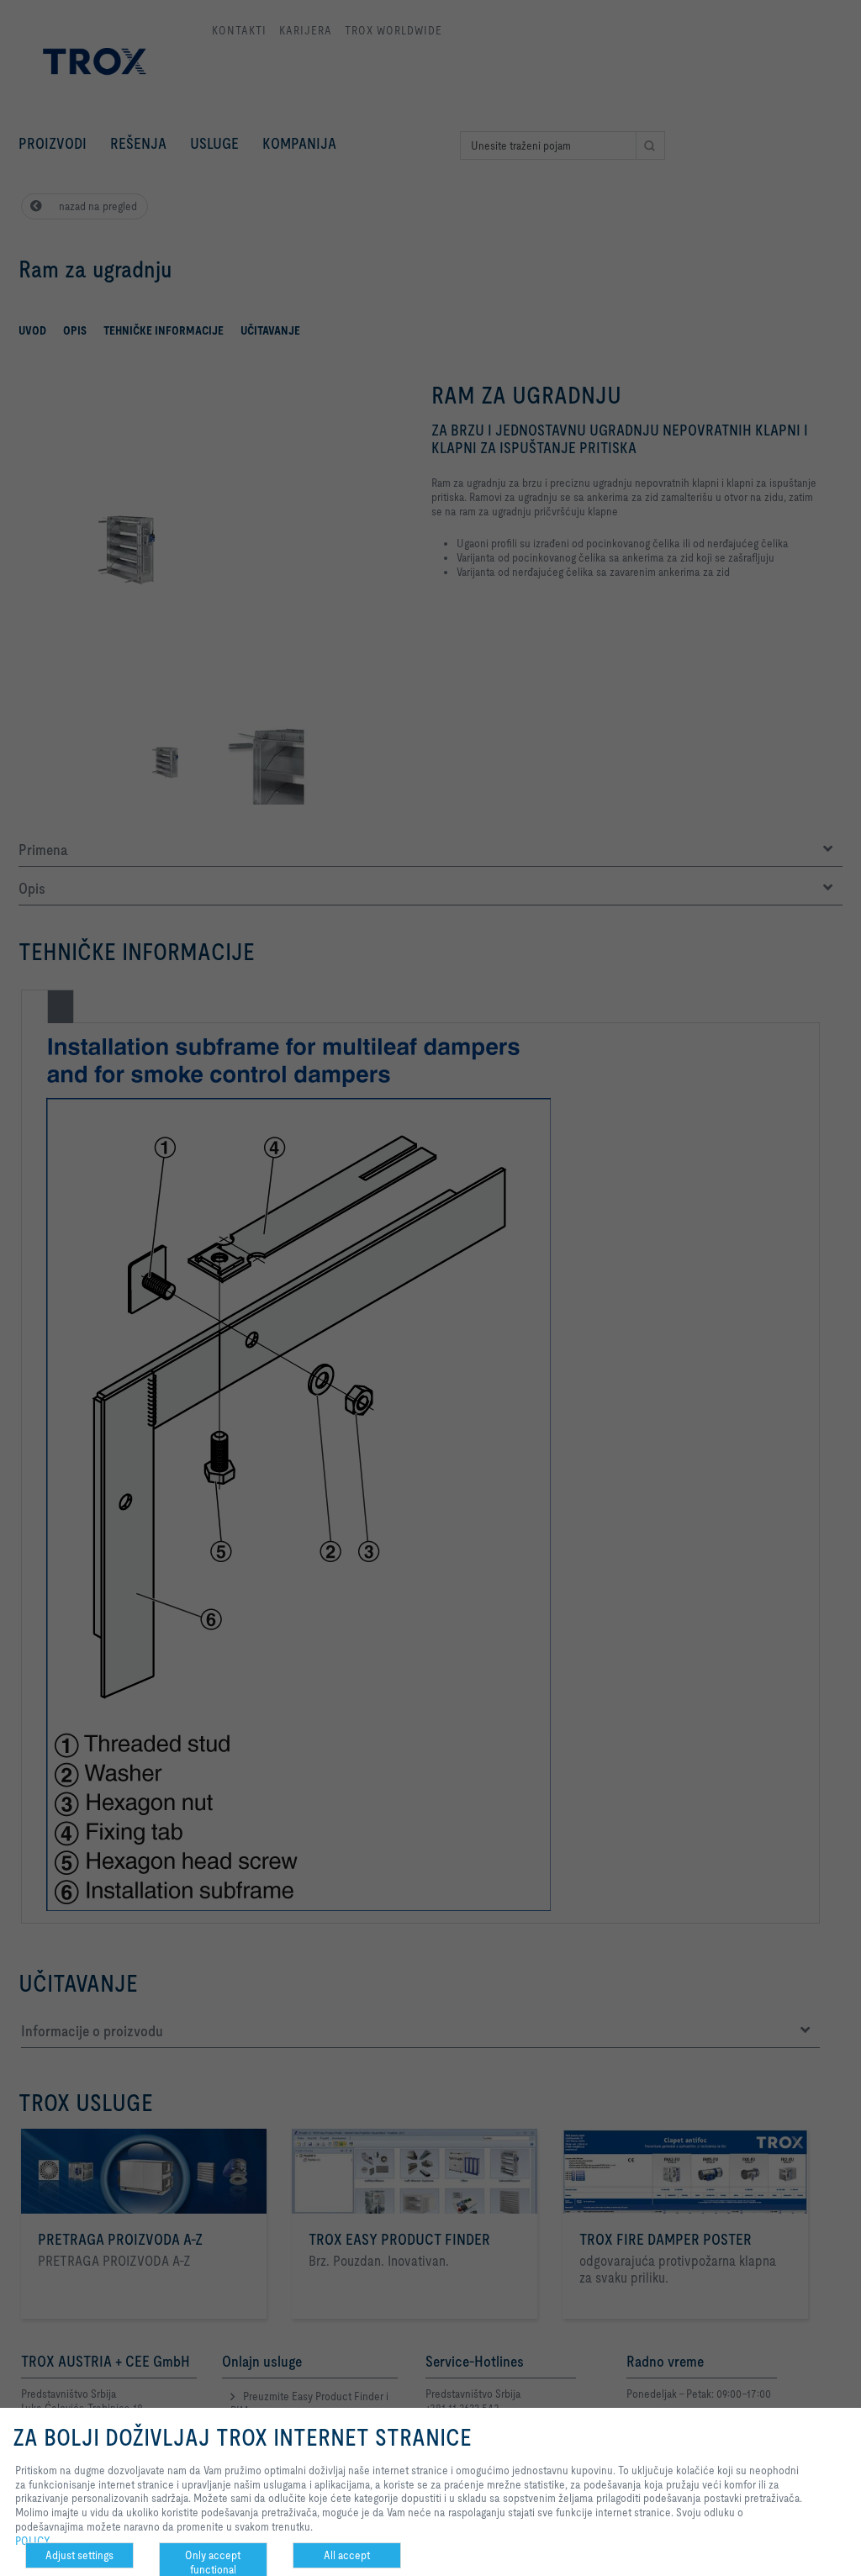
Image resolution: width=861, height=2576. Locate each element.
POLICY (33, 2541)
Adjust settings (79, 2555)
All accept (347, 2555)
